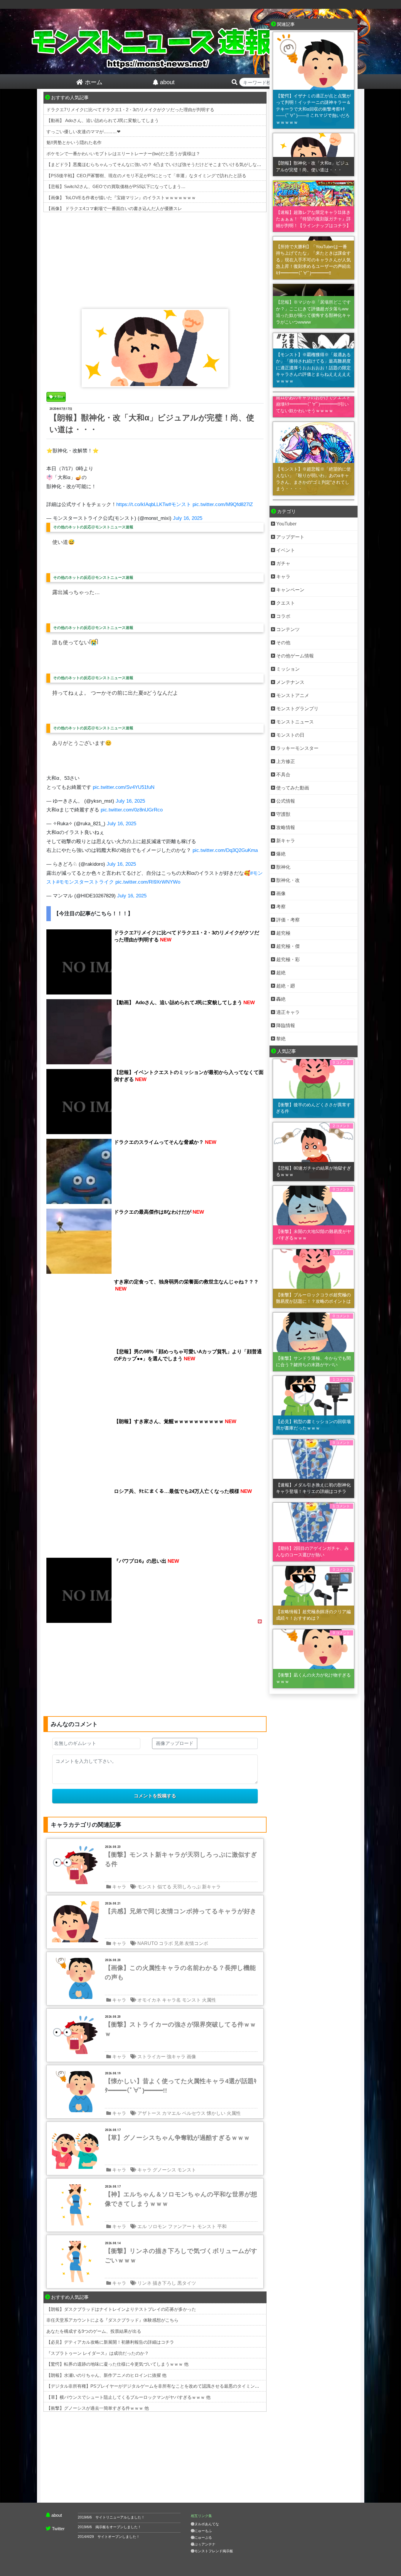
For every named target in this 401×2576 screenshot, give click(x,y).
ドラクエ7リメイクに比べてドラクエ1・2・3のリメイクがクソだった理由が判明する (130, 110)
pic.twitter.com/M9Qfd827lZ (223, 504)
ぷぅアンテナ (205, 2544)
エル (142, 2226)
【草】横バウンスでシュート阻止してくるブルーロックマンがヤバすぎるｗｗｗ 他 (128, 2397)
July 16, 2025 (188, 518)
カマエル (171, 2113)
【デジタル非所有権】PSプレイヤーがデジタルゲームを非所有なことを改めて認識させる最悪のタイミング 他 (156, 2386)
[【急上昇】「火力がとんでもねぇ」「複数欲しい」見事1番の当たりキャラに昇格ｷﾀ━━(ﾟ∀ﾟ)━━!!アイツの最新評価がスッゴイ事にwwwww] (314, 500)
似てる (164, 1887)
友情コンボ (196, 1943)
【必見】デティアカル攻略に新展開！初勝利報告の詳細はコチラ (110, 2342)
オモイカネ (149, 2000)
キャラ (119, 1887)
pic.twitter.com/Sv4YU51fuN (124, 787)
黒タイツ (187, 2283)
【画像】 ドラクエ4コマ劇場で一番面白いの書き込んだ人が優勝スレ (114, 208)
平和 (222, 2226)
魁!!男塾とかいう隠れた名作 (74, 142)
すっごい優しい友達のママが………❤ (84, 132)
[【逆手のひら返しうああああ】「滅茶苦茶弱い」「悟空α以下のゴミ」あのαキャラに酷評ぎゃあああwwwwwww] (314, 392)
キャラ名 (171, 2000)
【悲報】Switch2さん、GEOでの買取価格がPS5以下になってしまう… (116, 186)
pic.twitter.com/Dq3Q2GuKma (225, 850)
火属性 (209, 2000)
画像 (191, 2057)
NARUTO (148, 1943)
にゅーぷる (203, 2538)
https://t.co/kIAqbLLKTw (142, 504)
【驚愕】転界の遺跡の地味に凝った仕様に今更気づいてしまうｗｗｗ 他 (117, 2364)
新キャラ (211, 1887)
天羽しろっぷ (187, 1887)
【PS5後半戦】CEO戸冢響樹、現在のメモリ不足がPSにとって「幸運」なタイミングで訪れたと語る (146, 176)
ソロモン (157, 2226)
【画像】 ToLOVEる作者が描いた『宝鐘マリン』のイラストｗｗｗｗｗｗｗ (121, 198)
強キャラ (176, 2057)
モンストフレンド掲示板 (214, 2551)
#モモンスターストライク (85, 882)
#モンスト (180, 504)
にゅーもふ (203, 2531)
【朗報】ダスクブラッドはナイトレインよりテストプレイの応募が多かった (121, 2309)
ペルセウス (194, 2113)
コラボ (166, 1943)
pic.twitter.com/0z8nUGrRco (132, 810)
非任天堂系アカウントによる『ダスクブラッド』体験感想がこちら (112, 2320)
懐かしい (216, 2113)
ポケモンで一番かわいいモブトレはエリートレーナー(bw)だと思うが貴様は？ (123, 154)
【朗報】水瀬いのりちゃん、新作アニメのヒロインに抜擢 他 (106, 2375)
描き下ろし (164, 2283)
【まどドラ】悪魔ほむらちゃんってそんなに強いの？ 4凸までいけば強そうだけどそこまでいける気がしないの (156, 164)
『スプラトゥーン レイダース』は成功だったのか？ (98, 2353)
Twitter (58, 2529)
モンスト (147, 1887)
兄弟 (179, 1943)
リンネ (144, 2283)
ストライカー (151, 2057)
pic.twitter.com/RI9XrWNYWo (148, 882)
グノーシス (164, 2170)
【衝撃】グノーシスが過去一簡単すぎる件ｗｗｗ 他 (98, 2408)
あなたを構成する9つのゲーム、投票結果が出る (94, 2331)
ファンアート (182, 2226)
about (57, 2515)
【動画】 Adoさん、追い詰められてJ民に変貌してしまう (103, 120)
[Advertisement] (155, 259)
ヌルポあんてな (207, 2524)
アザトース (149, 2113)
